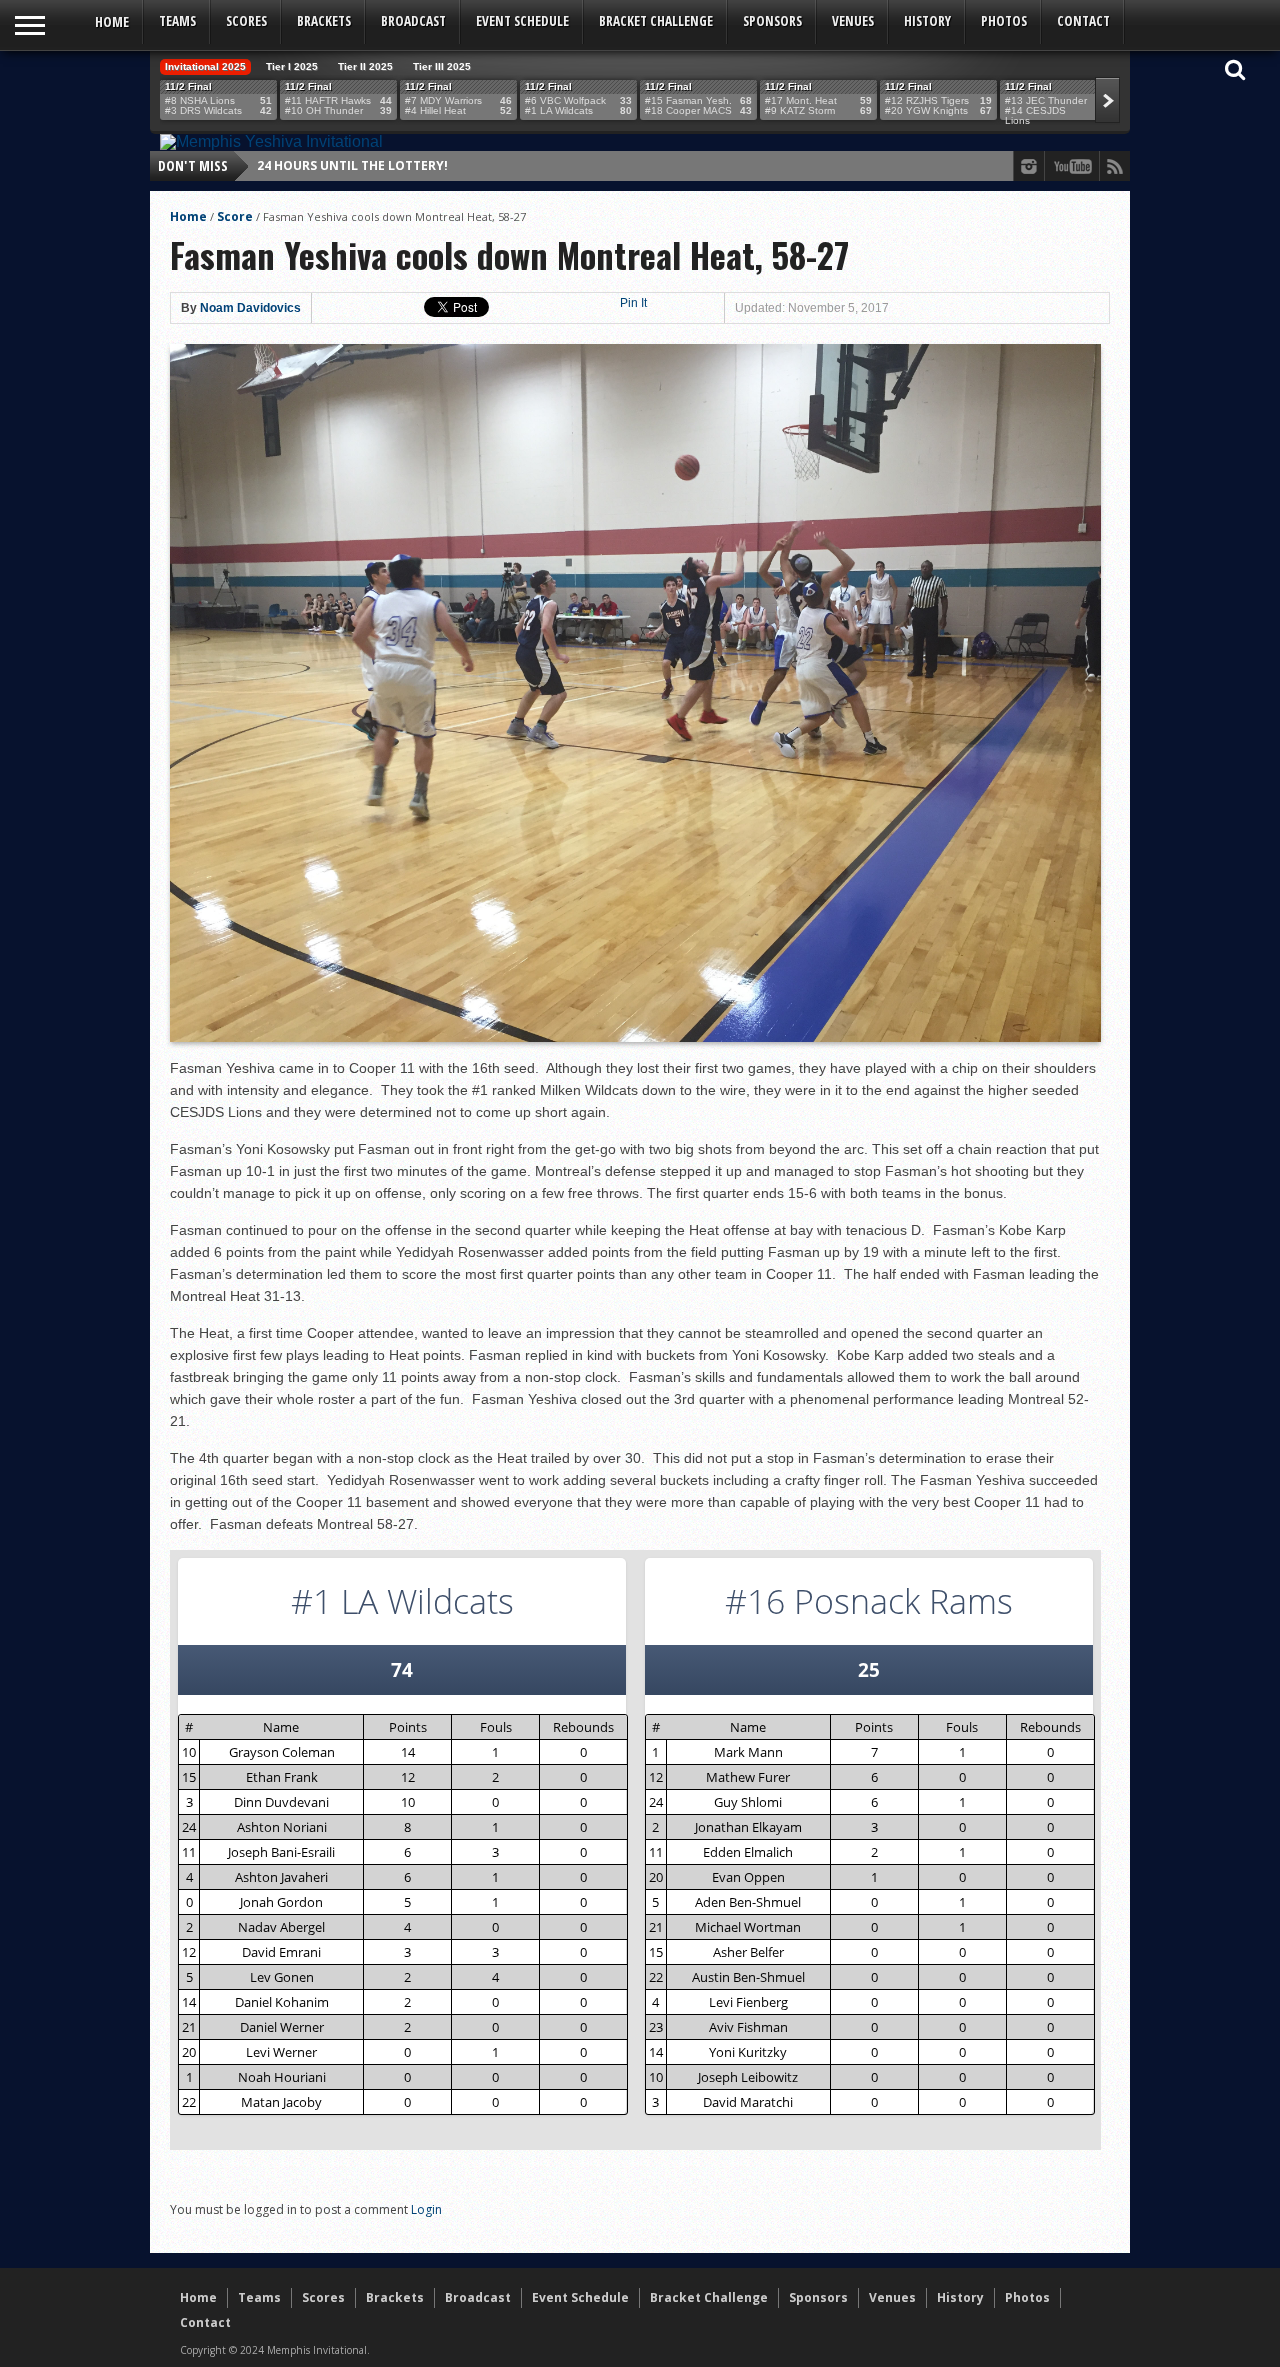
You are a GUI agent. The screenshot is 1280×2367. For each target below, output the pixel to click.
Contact (1083, 21)
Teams (177, 21)
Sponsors (772, 21)
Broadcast (413, 21)
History (927, 21)
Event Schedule (522, 21)
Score (235, 216)
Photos (1004, 21)
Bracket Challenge (656, 21)
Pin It (633, 303)
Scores (246, 21)
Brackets (324, 21)
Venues (853, 21)
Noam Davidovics (250, 308)
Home (112, 21)
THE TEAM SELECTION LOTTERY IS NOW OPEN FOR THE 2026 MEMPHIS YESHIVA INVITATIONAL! (544, 165)
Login (426, 2209)
